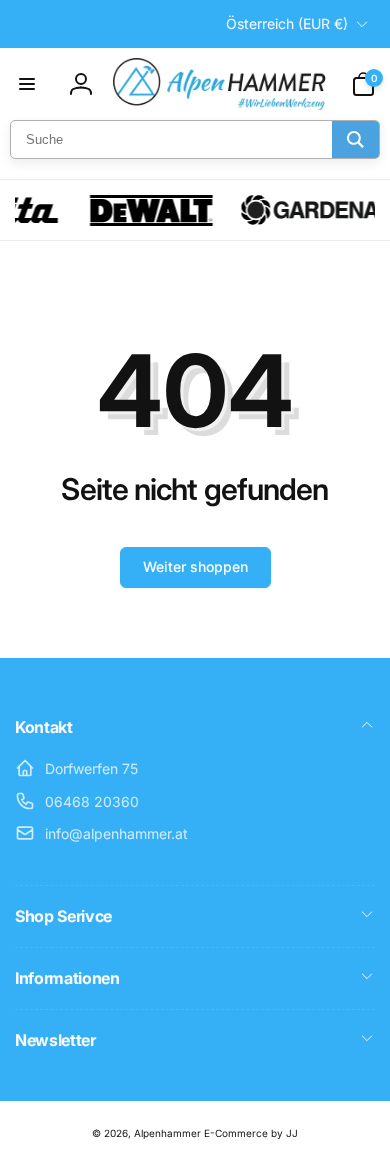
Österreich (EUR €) (287, 23)
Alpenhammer (167, 1133)
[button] (27, 84)
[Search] (355, 139)
